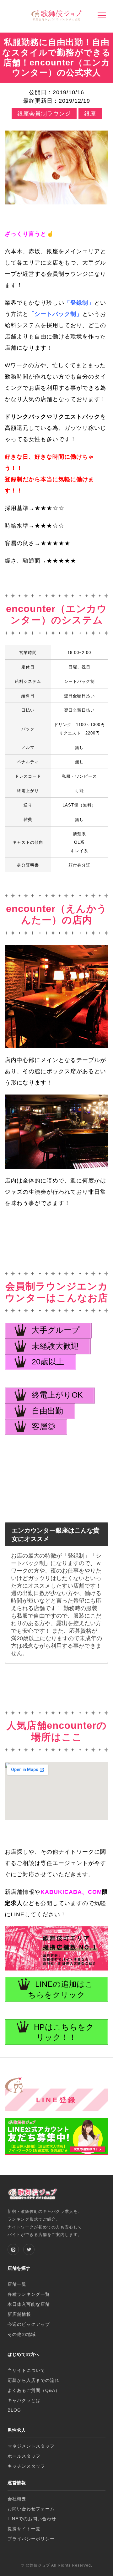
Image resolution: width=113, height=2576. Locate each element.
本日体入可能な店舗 (29, 2304)
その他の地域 (22, 2334)
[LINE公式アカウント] (13, 2249)
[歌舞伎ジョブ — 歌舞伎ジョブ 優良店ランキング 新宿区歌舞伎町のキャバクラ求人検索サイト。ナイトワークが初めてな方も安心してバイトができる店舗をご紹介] (56, 16)
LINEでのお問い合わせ (32, 2519)
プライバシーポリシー (31, 2539)
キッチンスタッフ (26, 2466)
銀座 (90, 114)
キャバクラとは (24, 2401)
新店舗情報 (19, 2314)
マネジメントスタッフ (31, 2446)
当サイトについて (26, 2370)
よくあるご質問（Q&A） (34, 2391)
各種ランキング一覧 (29, 2294)
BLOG (14, 2410)
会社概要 (17, 2499)
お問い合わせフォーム (31, 2509)
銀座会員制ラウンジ (44, 114)
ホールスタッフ (24, 2456)
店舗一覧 (17, 2284)
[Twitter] (29, 2249)
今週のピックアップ (29, 2324)
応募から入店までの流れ (33, 2380)
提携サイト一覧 (24, 2529)
